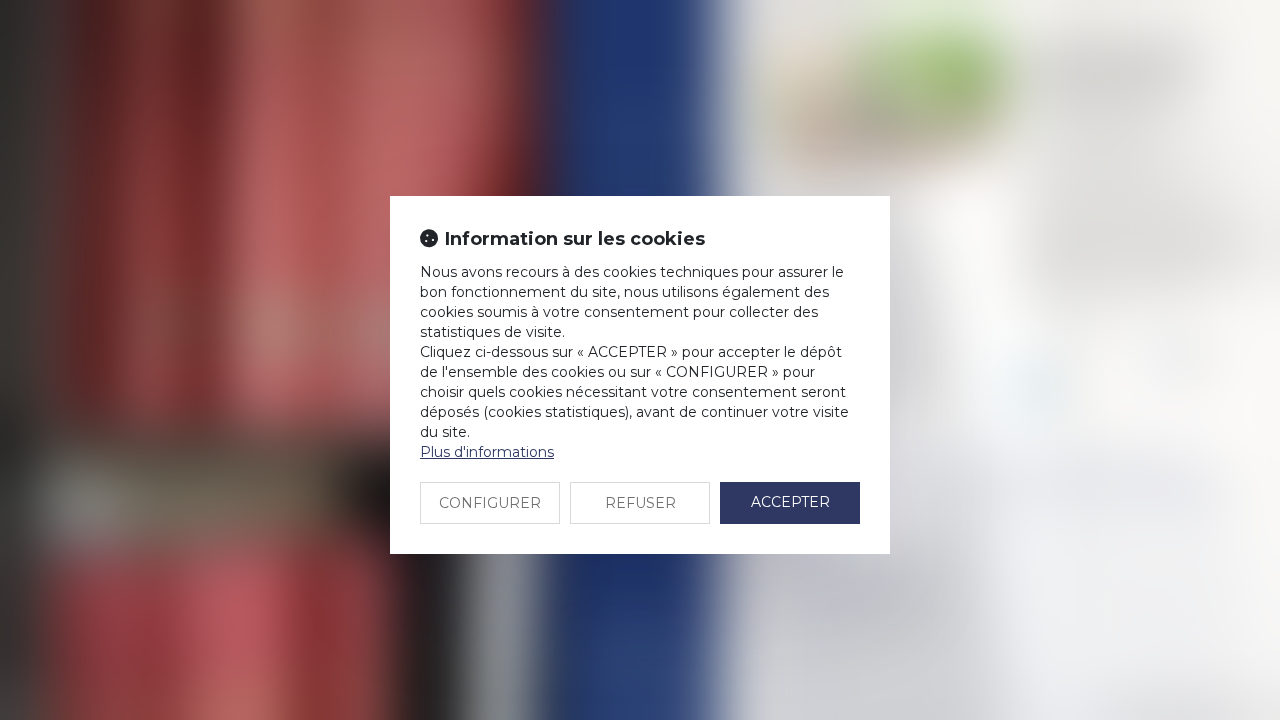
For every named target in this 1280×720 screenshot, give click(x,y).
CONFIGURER (490, 503)
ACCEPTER (790, 502)
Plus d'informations (487, 452)
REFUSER (640, 503)
